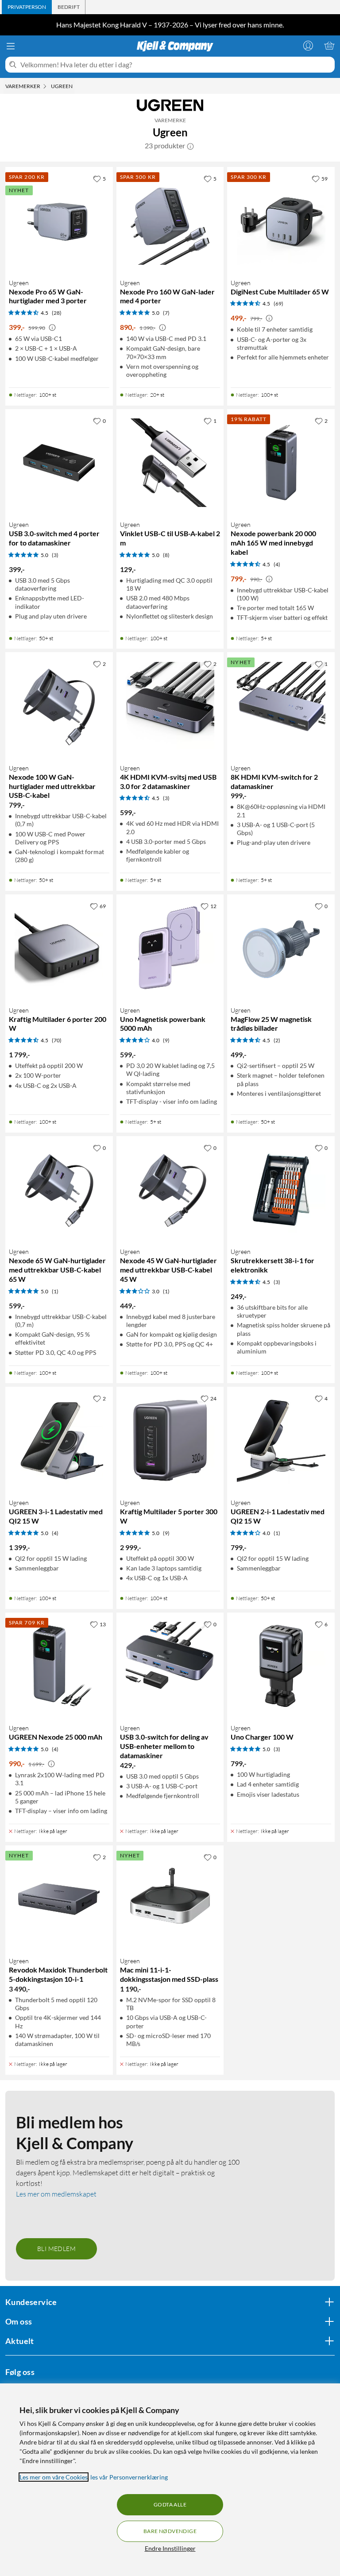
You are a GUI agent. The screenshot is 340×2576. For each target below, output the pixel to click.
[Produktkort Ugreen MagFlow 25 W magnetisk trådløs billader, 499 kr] (281, 948)
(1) (55, 1291)
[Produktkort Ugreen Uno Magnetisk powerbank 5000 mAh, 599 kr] (170, 948)
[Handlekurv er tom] (329, 46)
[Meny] (11, 46)
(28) (57, 313)
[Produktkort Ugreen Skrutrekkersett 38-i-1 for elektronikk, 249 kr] (281, 1190)
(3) (55, 555)
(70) (57, 1040)
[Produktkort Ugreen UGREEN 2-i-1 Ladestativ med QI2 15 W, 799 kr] (281, 1441)
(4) (277, 564)
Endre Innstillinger (170, 2548)
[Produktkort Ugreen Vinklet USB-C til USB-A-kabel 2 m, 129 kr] (170, 463)
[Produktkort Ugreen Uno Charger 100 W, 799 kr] (281, 1666)
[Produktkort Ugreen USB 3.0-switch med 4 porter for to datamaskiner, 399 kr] (59, 463)
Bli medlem (56, 2249)
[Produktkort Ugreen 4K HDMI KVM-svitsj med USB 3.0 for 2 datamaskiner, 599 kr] (170, 706)
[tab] (27, 7)
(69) (278, 304)
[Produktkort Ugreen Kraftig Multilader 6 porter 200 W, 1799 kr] (59, 948)
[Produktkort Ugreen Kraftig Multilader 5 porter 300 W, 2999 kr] (170, 1441)
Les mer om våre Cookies (54, 2477)
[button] (190, 146)
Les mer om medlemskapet (56, 2194)
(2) (277, 1040)
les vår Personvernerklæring (129, 2477)
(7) (166, 313)
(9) (166, 1040)
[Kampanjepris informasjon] (52, 328)
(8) (166, 555)
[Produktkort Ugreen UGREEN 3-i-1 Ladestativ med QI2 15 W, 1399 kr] (59, 1441)
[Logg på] (308, 46)
